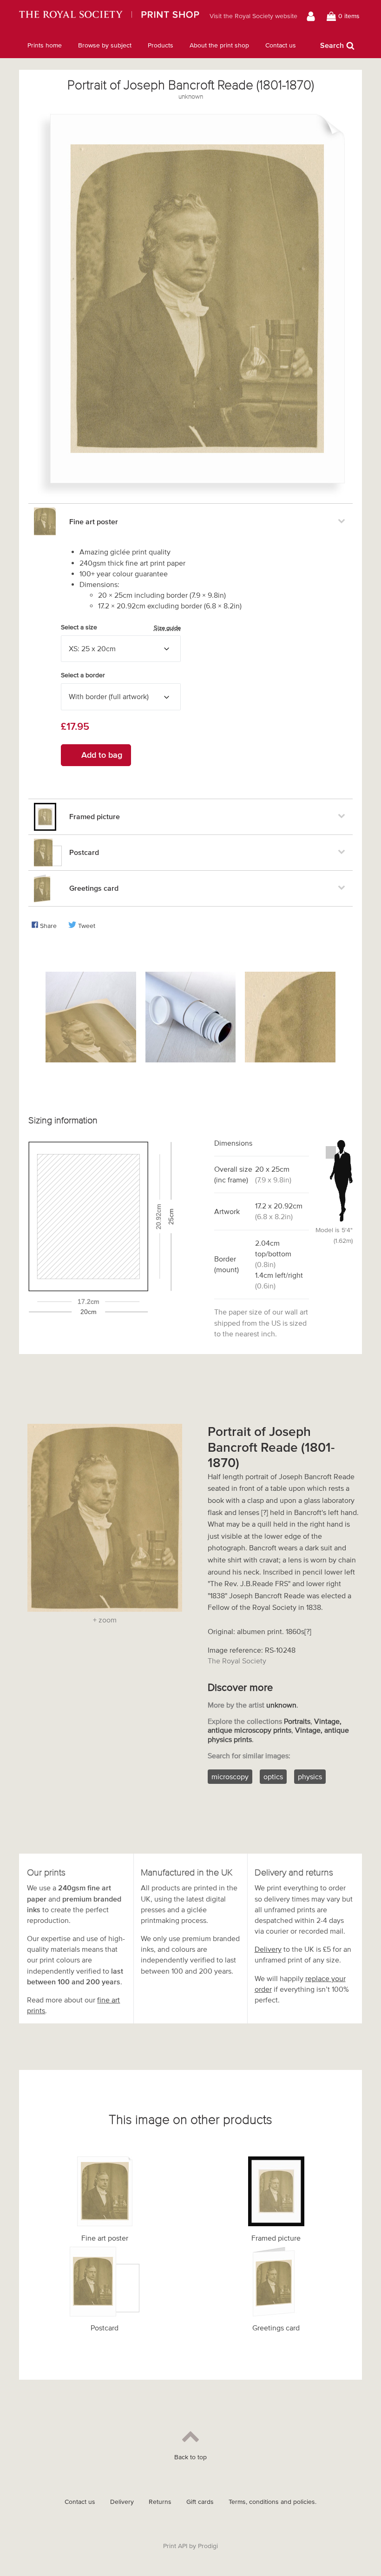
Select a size (121, 627)
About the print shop (219, 45)
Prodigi (208, 2546)
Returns (160, 2502)
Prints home (45, 45)
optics (273, 1776)
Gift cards (200, 2502)
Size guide (167, 628)
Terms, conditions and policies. (273, 2502)
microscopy (230, 1776)
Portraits (297, 1721)
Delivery (268, 1949)
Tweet (87, 926)
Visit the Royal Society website (253, 16)
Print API (175, 2546)
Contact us (281, 45)
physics (310, 1776)
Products (161, 45)
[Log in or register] (312, 16)
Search (332, 45)
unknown (191, 97)
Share (48, 926)
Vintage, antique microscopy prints (275, 1725)
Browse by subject (105, 45)
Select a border (83, 675)
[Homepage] (109, 16)
